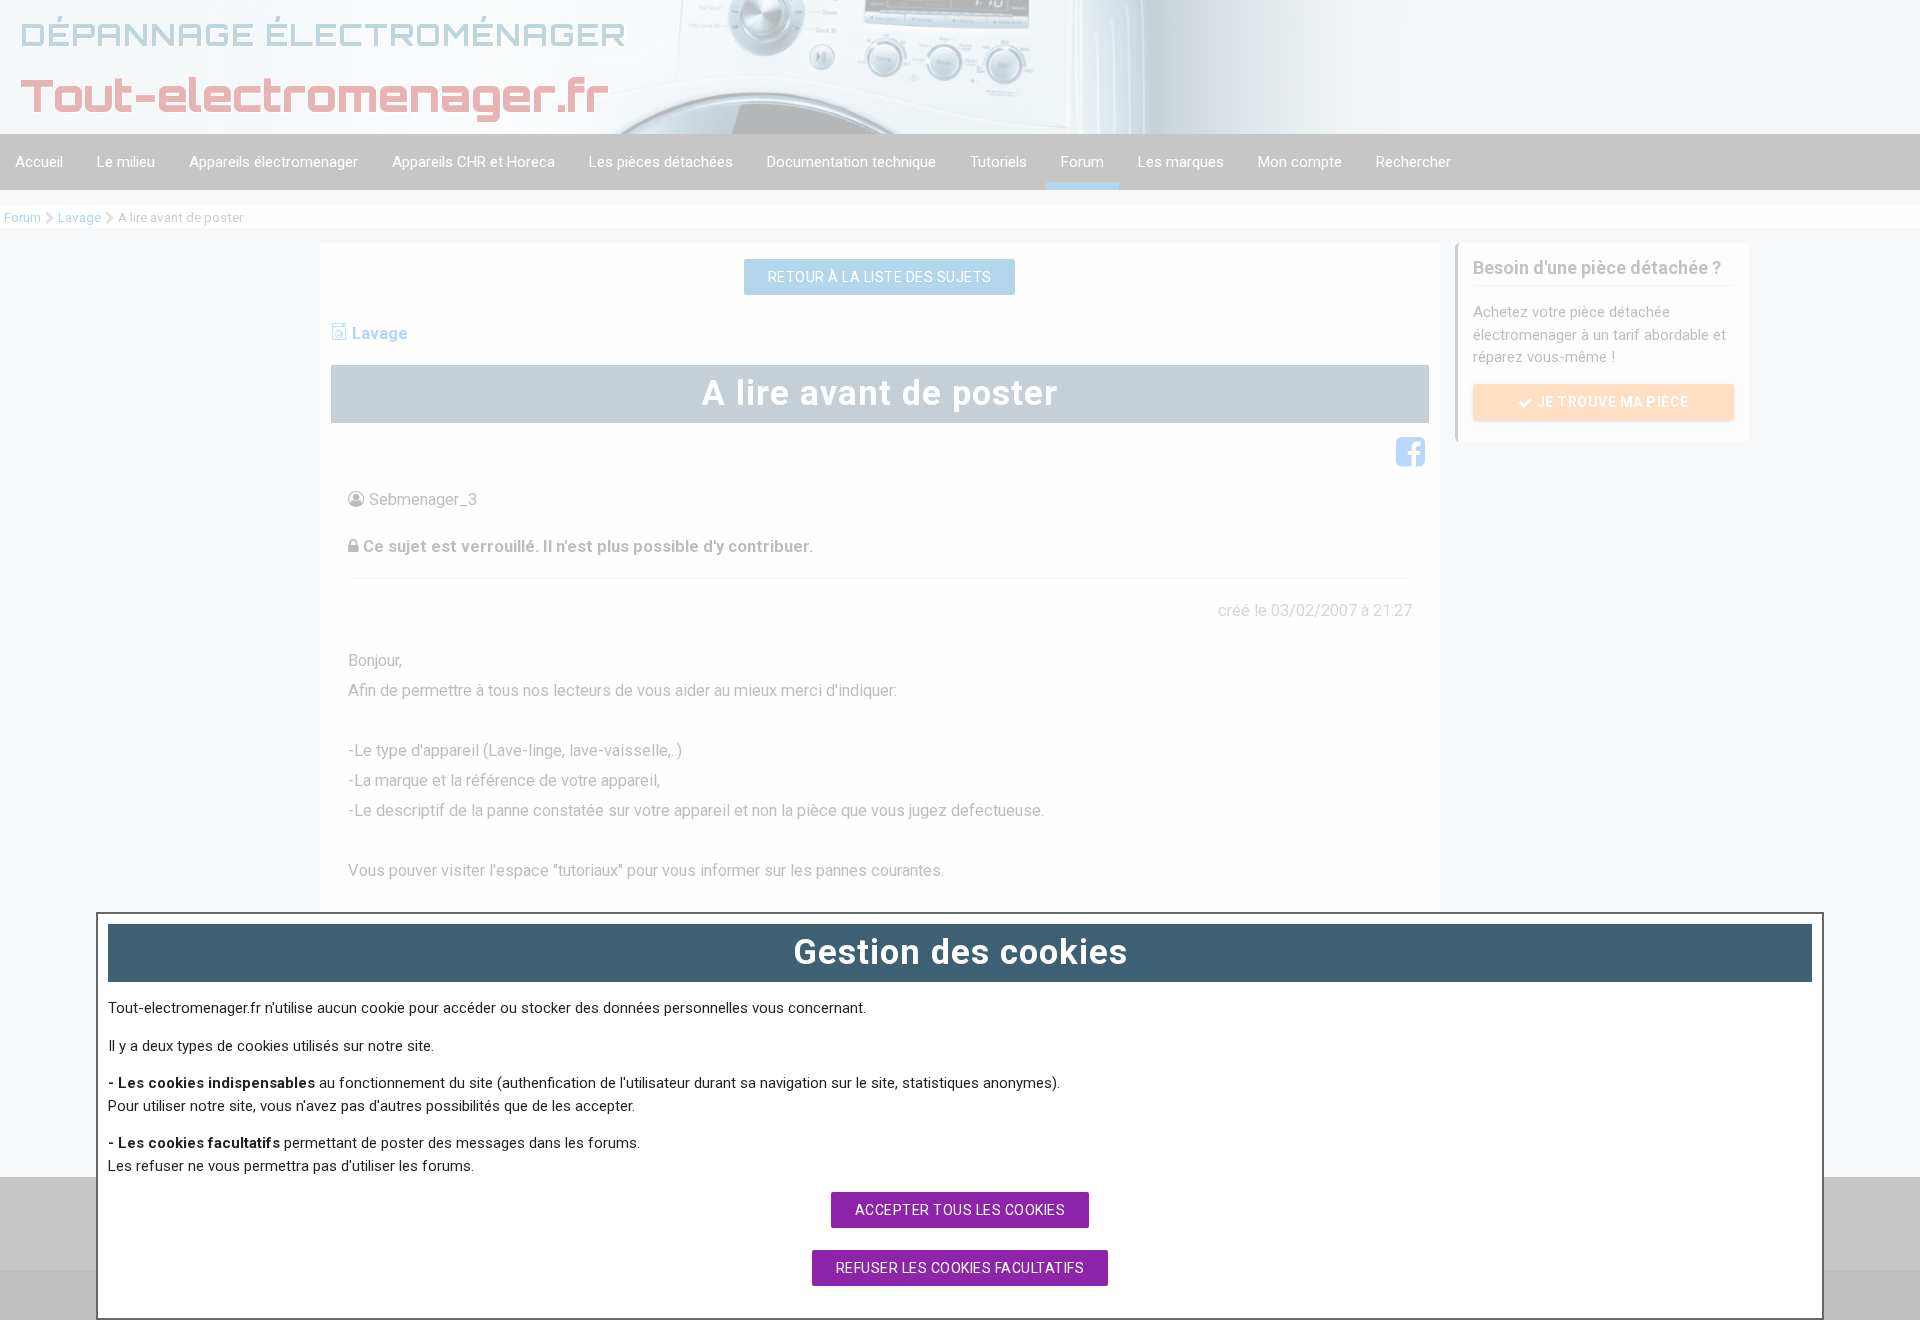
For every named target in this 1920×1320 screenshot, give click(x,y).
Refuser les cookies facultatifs (960, 1268)
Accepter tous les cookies (960, 1210)
